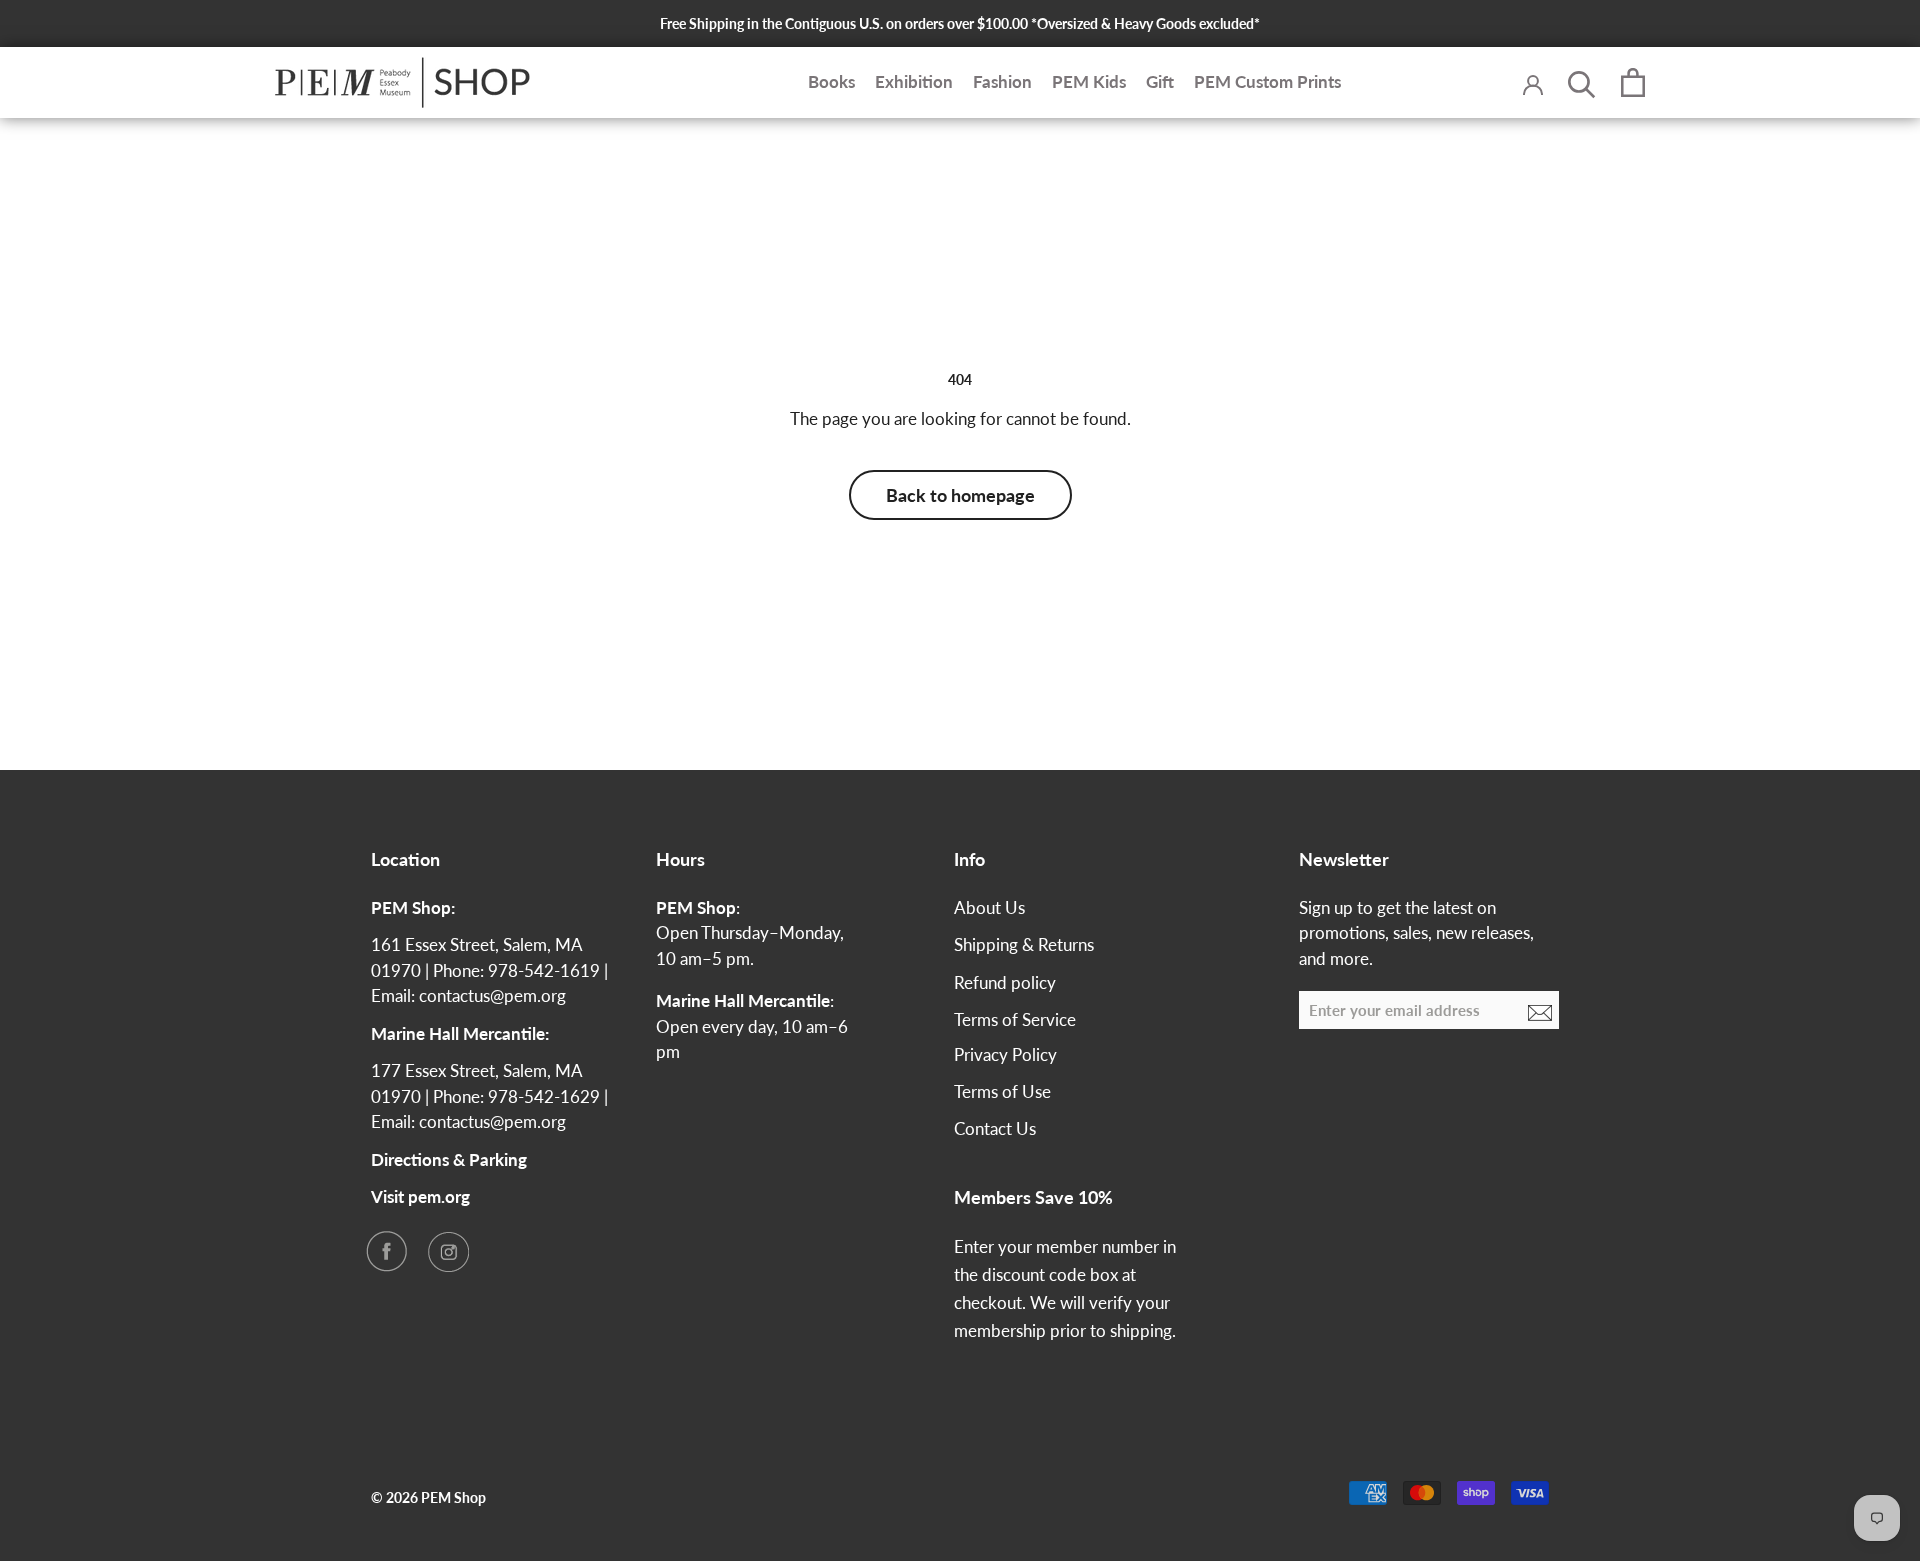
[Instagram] (448, 1251)
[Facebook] (386, 1251)
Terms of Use (1002, 1091)
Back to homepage (960, 495)
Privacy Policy (1005, 1054)
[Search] (1582, 83)
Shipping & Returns (1024, 944)
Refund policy (1005, 982)
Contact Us (995, 1128)
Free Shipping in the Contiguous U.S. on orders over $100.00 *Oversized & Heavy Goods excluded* (960, 23)
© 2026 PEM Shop (428, 1497)
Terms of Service (1015, 1019)
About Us (989, 907)
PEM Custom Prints (1267, 82)
